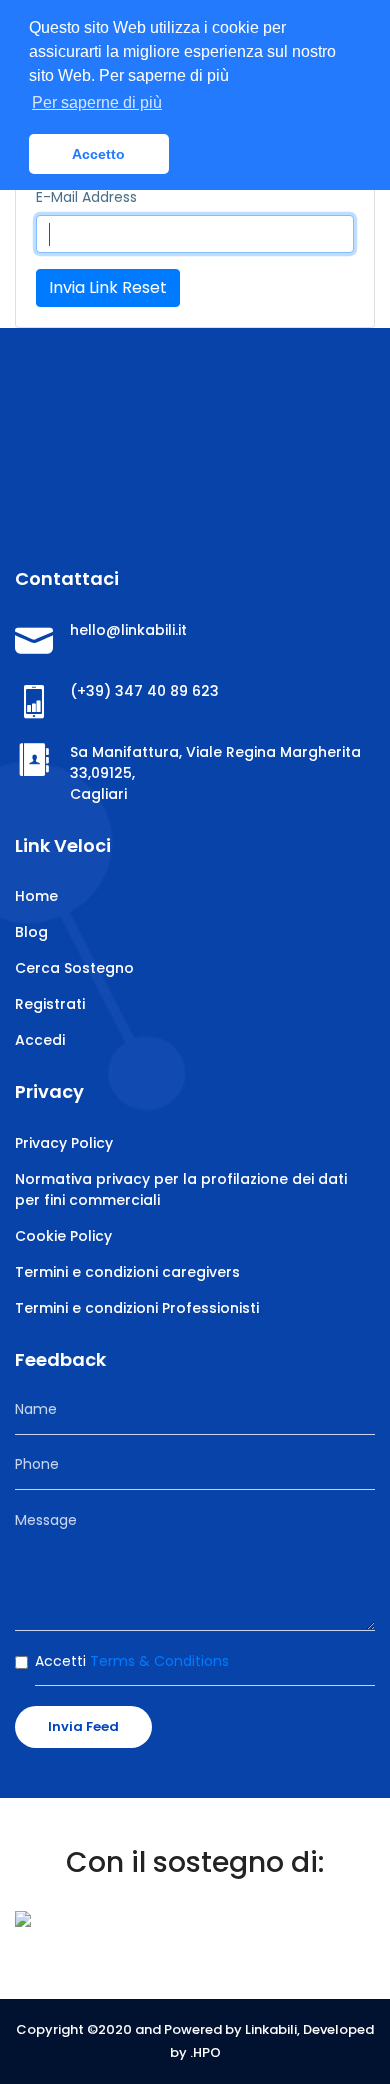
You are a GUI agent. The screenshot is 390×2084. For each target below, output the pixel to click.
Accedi (40, 1040)
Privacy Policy (64, 1143)
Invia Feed (83, 1726)
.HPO (205, 2052)
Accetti (132, 1661)
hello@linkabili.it (128, 630)
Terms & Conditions (157, 1661)
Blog (31, 932)
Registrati (50, 1004)
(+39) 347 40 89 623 (144, 691)
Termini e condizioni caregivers (127, 1272)
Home (36, 896)
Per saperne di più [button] (97, 102)
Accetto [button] (98, 154)
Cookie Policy (63, 1236)
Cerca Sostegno (74, 968)
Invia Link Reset (108, 287)
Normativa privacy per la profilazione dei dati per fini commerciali (181, 1189)
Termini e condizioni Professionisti (137, 1308)
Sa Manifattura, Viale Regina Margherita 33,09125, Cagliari (215, 773)
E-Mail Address (86, 197)
